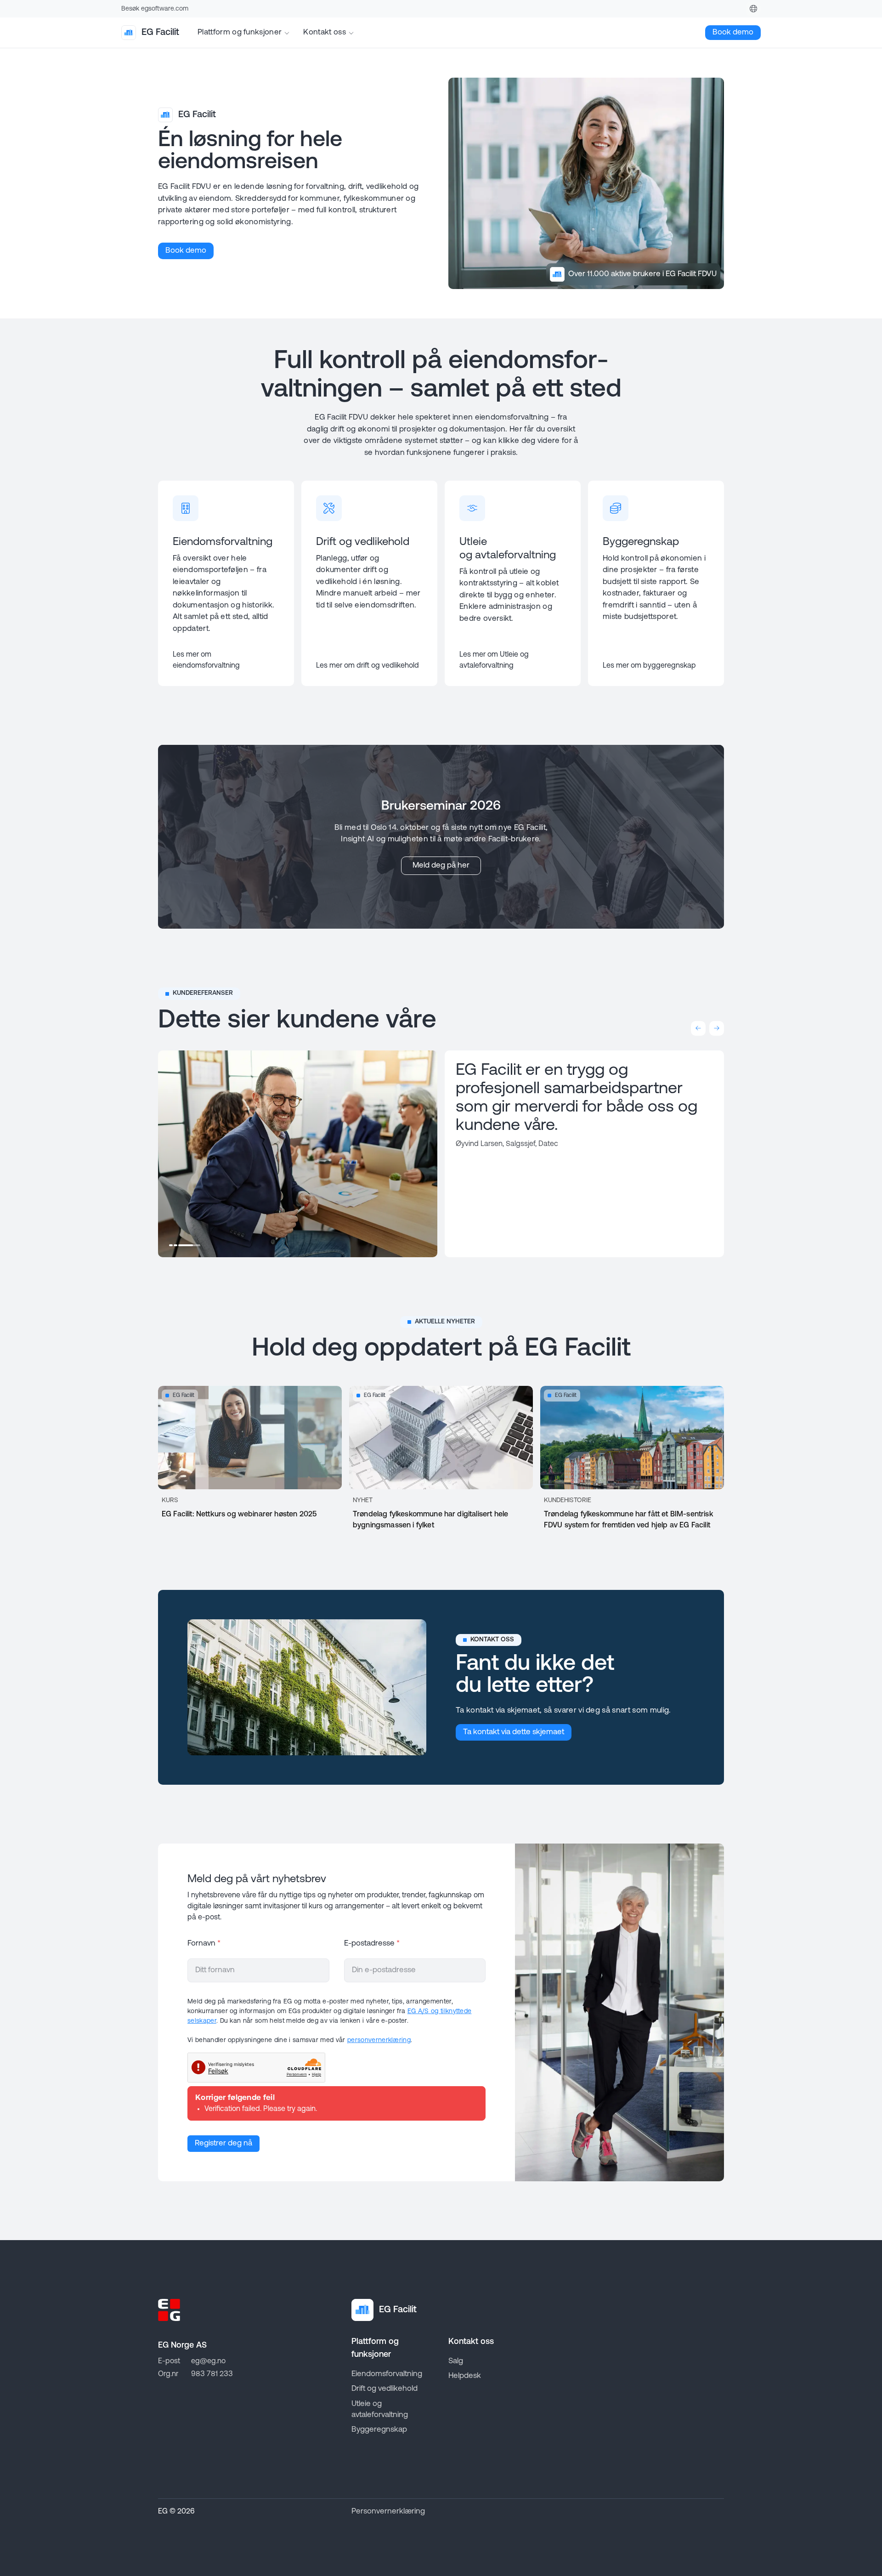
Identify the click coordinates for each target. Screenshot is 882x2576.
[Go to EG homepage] (169, 2310)
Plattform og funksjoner (240, 32)
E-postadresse (372, 1943)
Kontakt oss (325, 32)
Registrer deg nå (223, 2143)
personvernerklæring (379, 2040)
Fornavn (204, 1943)
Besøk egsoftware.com (155, 9)
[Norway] (753, 9)
